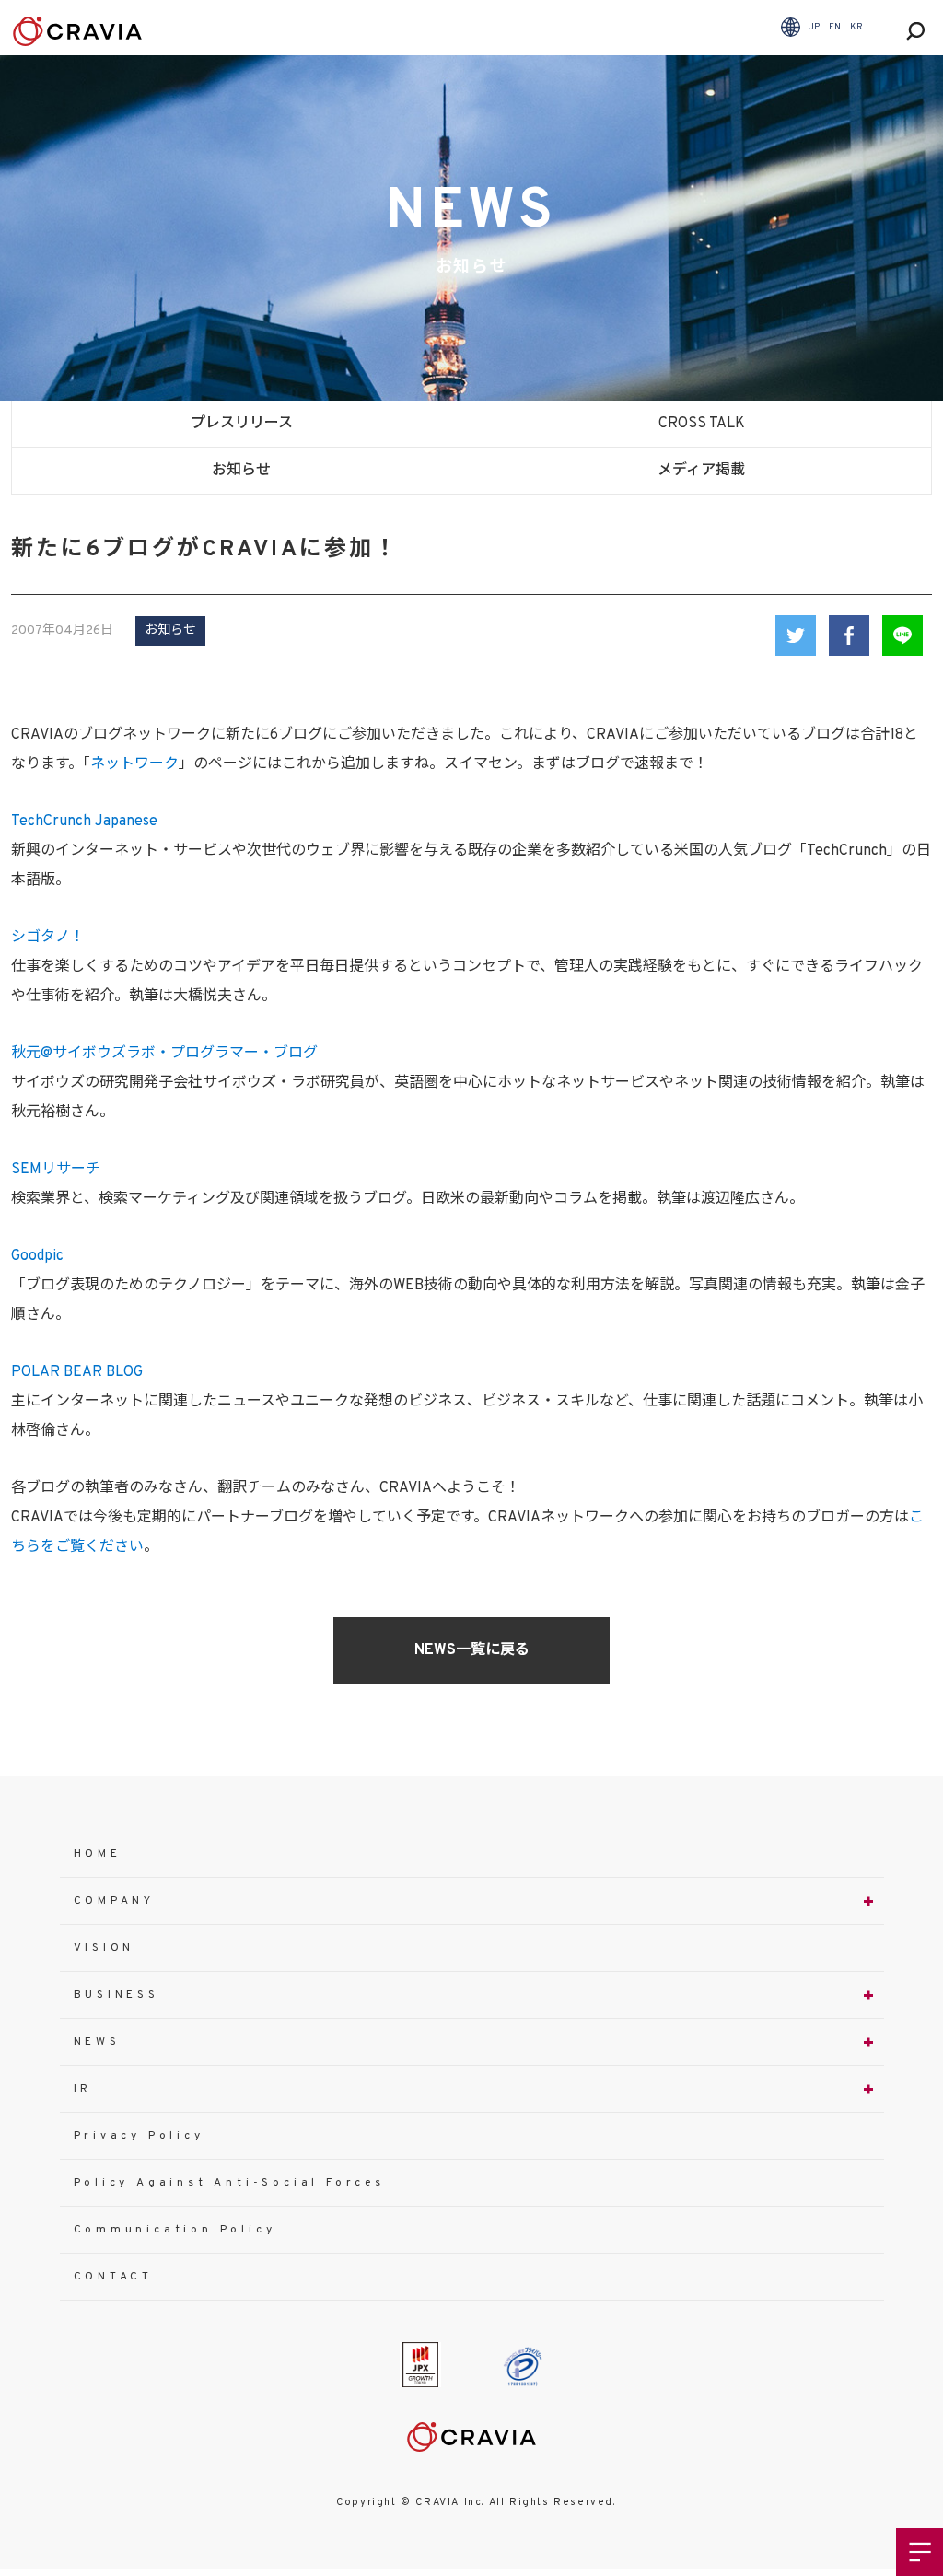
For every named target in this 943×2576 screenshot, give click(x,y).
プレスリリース (242, 424)
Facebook (849, 635)
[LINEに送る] (902, 635)
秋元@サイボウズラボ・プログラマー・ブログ (164, 1054)
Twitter (796, 635)
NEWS (97, 2042)
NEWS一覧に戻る (472, 1650)
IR (83, 2089)
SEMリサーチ (56, 1170)
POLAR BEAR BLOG (77, 1372)
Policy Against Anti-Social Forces (229, 2183)
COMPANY (115, 1901)
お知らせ (241, 471)
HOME (98, 1854)
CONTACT (114, 2277)
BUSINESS (116, 1995)
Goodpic (37, 1256)
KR (856, 27)
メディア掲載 (701, 471)
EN (835, 27)
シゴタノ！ (48, 938)
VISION (105, 1948)
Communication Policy (175, 2230)
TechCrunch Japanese (84, 822)
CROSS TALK (702, 424)
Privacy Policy (139, 2136)
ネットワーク (134, 764)
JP (814, 27)
